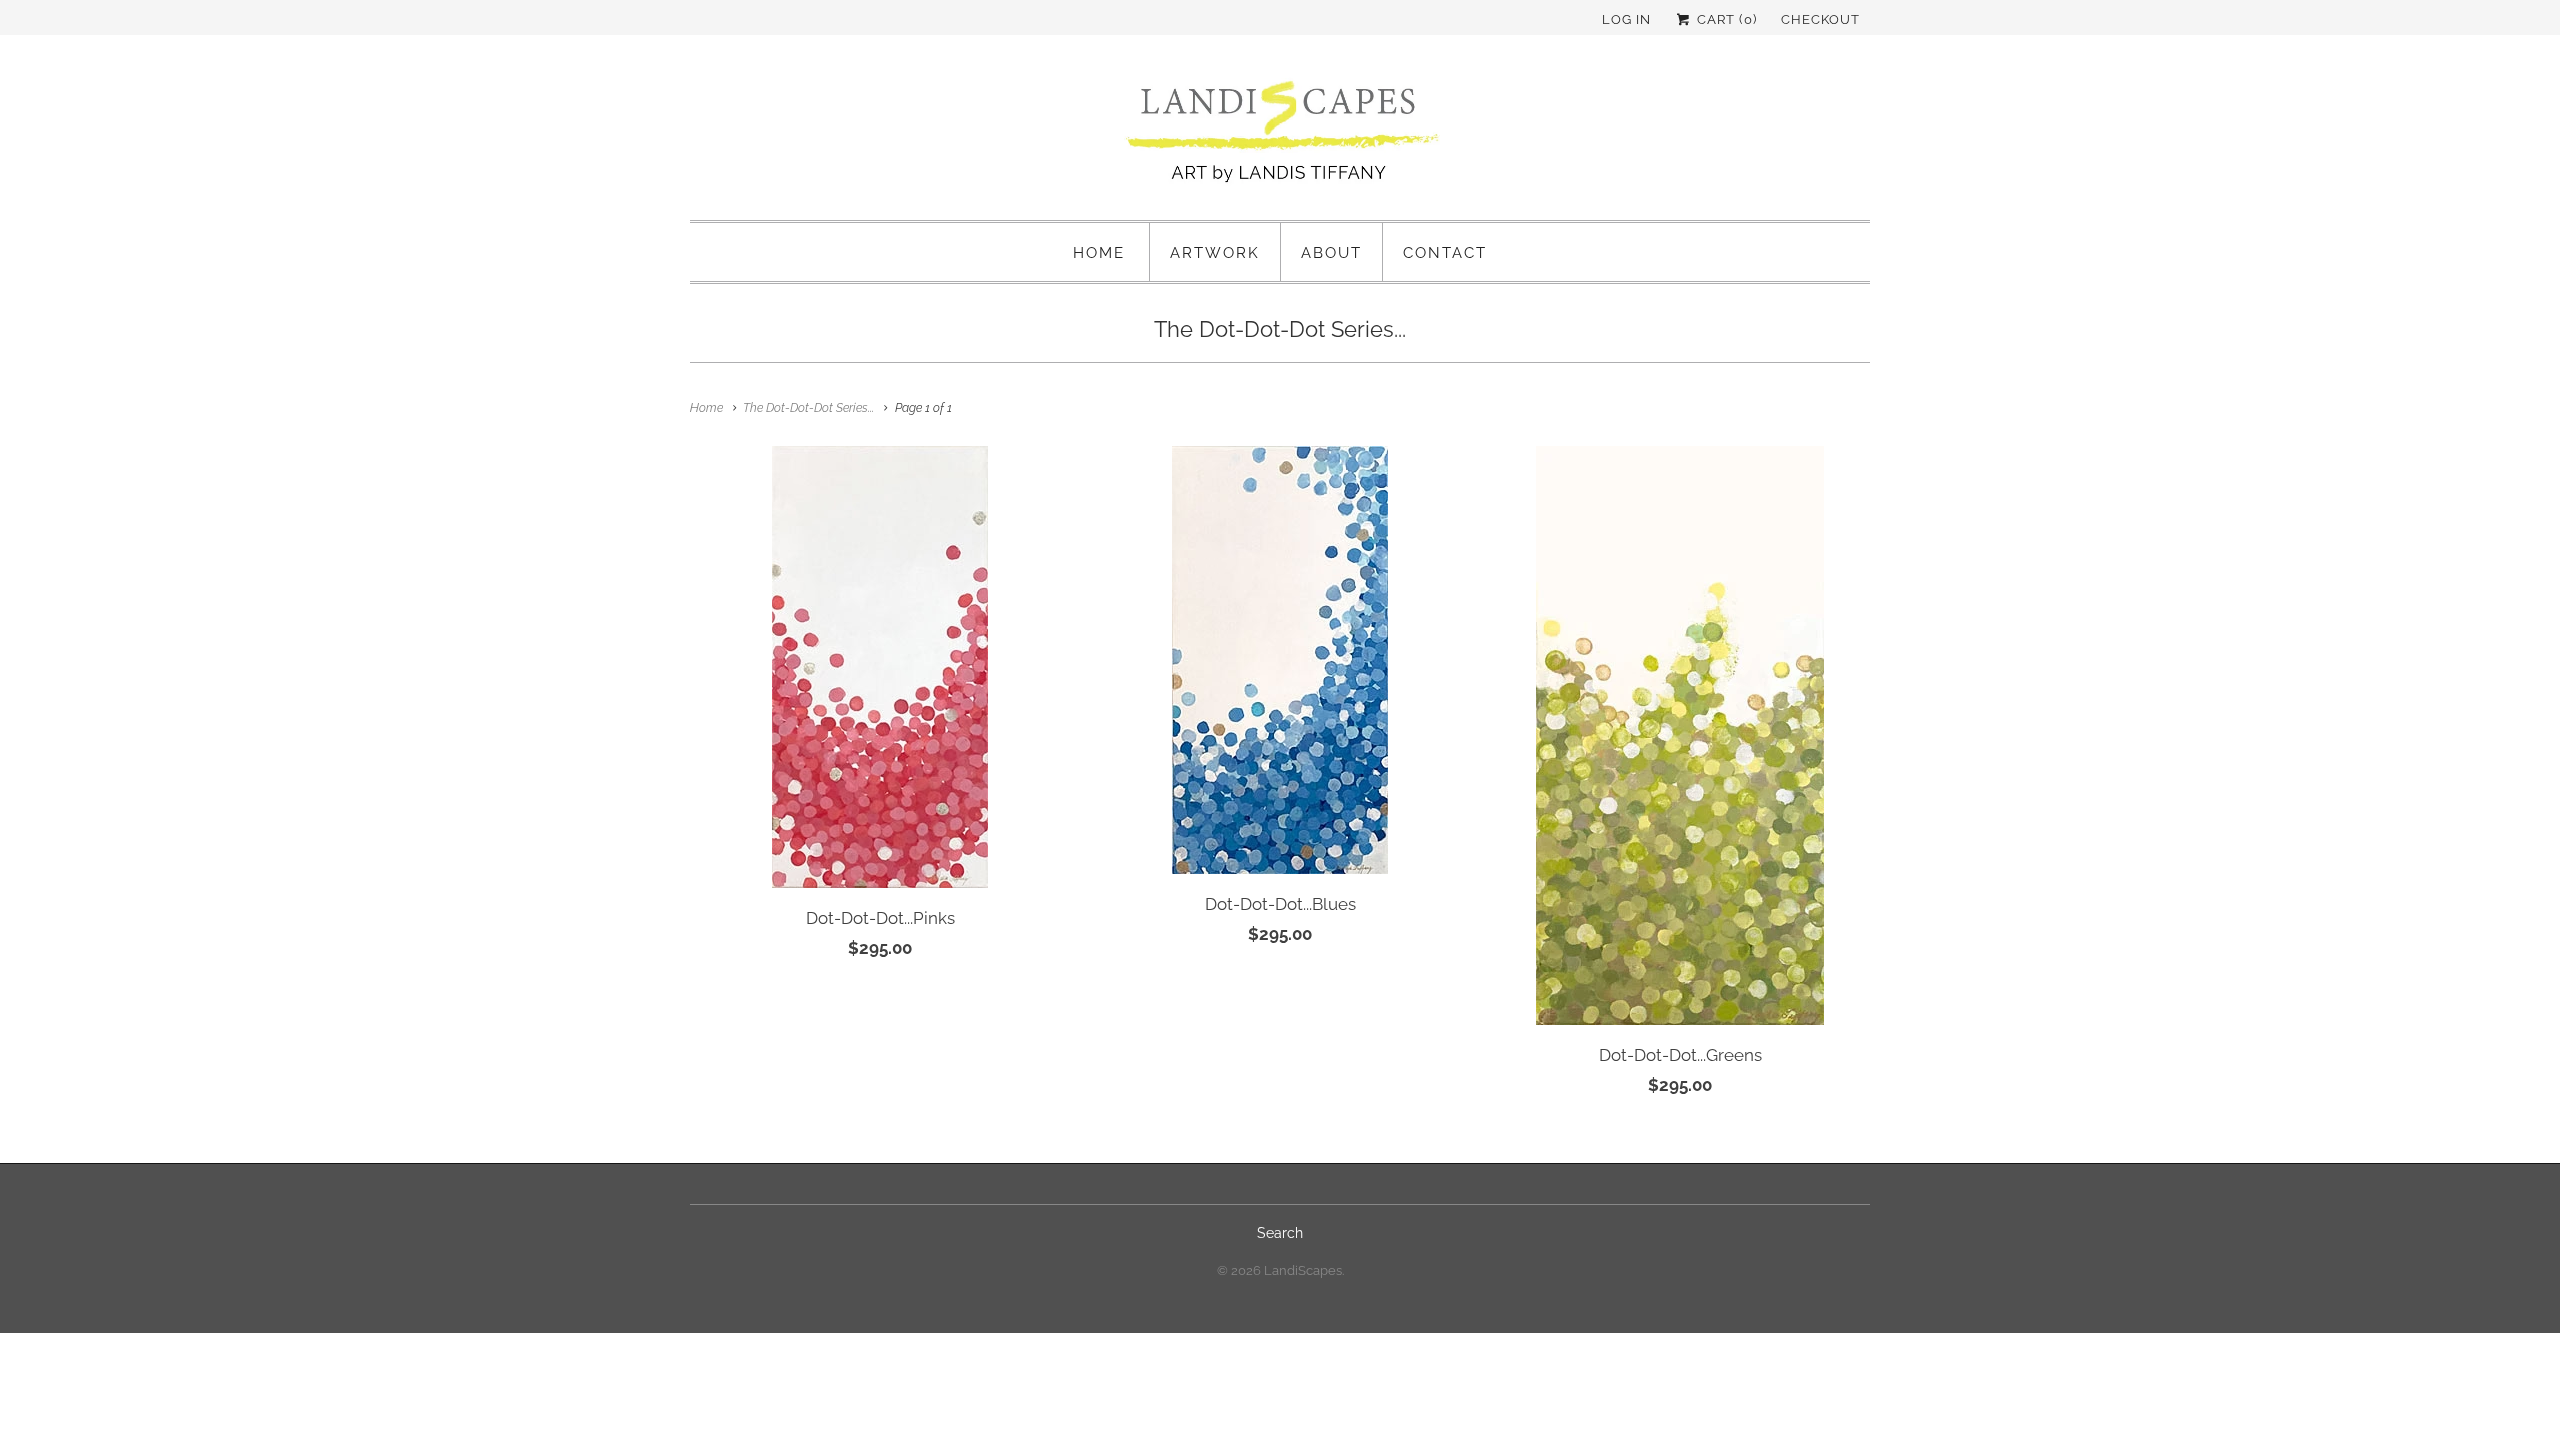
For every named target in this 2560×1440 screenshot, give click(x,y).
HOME (1099, 253)
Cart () (1725, 19)
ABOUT (1331, 253)
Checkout (1820, 19)
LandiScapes (1303, 1270)
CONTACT (1445, 253)
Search (1280, 1233)
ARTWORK (1215, 253)
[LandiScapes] (1280, 135)
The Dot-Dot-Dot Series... (1280, 329)
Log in (1626, 19)
